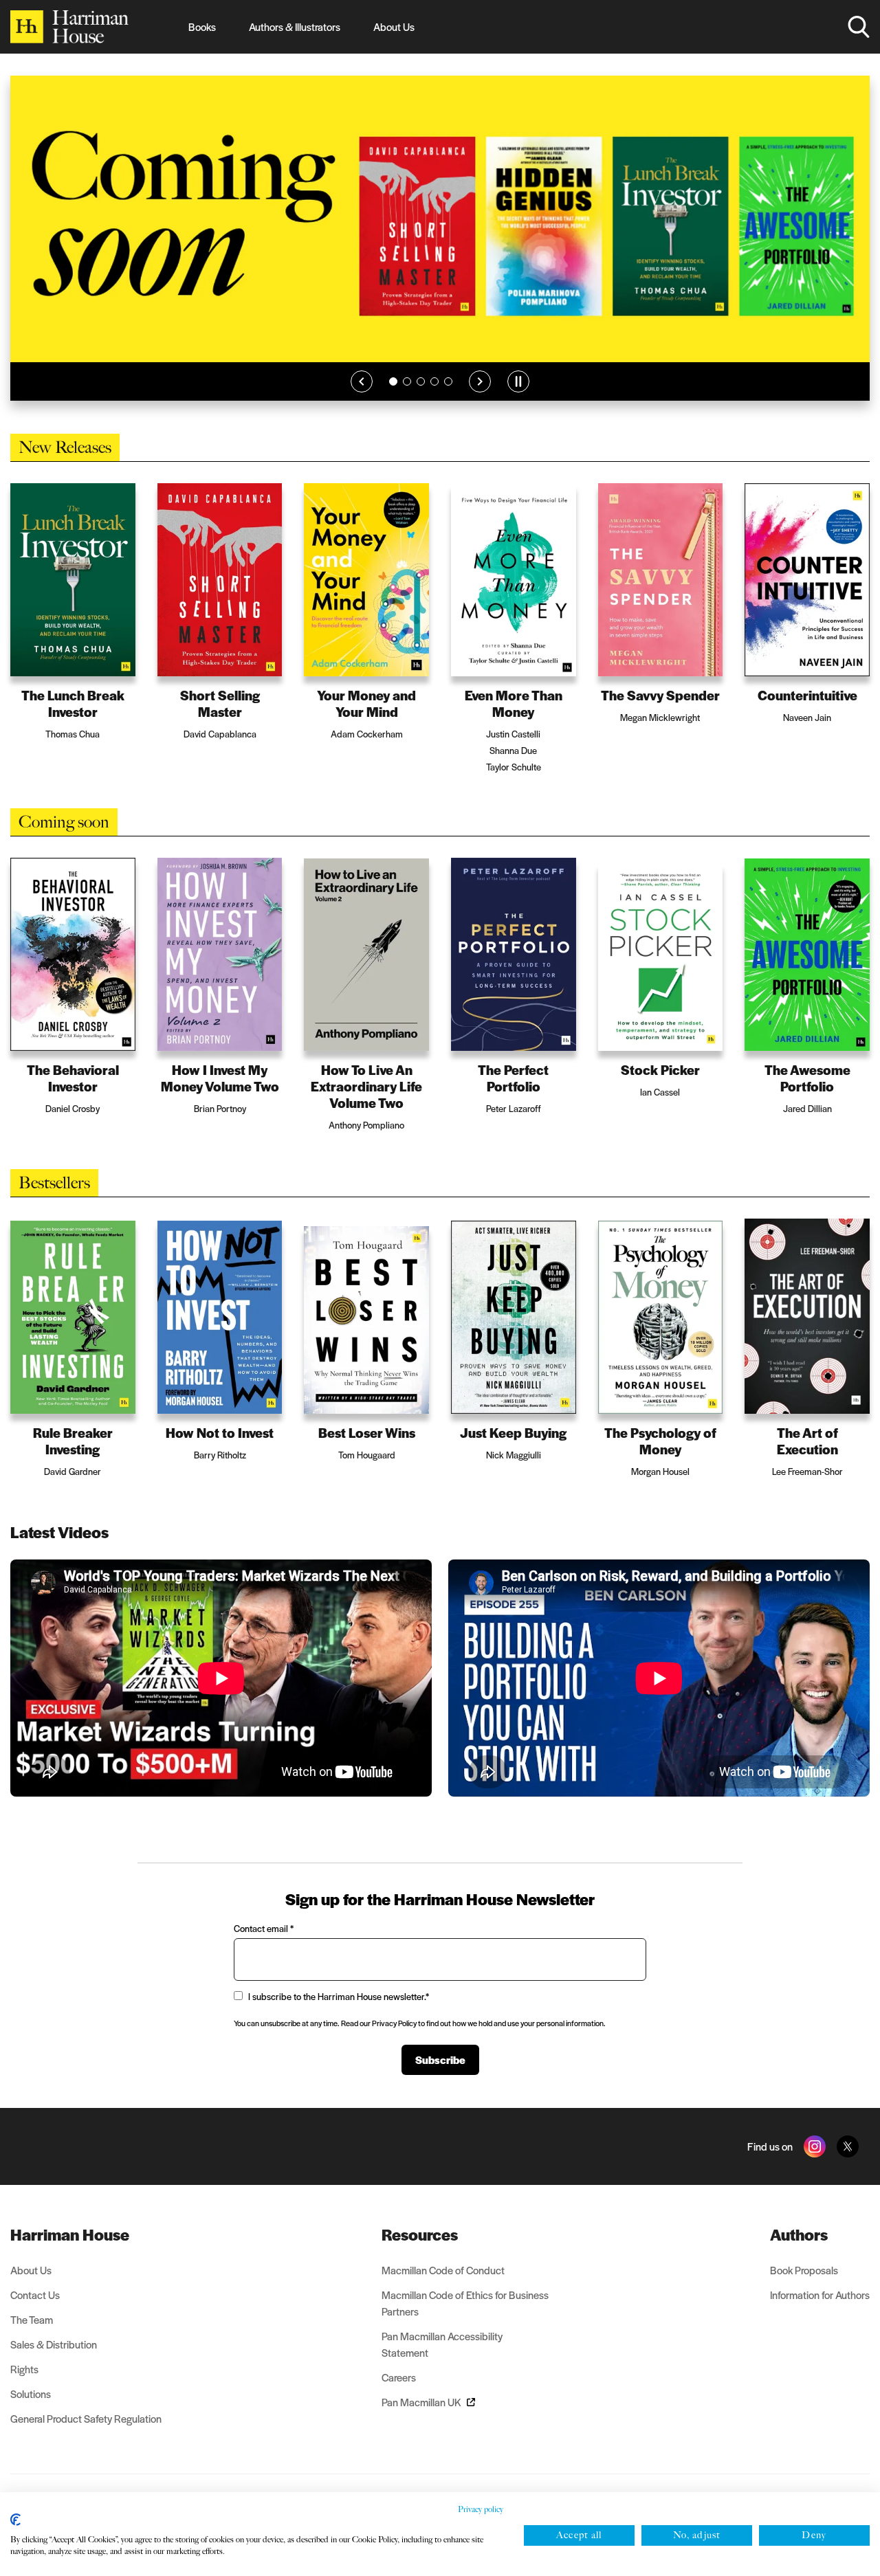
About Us (394, 26)
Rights (24, 2369)
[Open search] (859, 27)
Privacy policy (481, 2509)
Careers (399, 2377)
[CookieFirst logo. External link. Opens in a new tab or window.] (15, 2520)
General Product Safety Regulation (86, 2418)
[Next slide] (480, 381)
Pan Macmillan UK (421, 2402)
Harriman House (70, 2234)
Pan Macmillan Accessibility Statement (442, 2344)
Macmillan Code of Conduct (443, 2270)
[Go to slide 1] (393, 381)
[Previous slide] (362, 381)
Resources (420, 2234)
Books (202, 26)
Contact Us (35, 2295)
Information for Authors (820, 2295)
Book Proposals (804, 2270)
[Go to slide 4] (434, 381)
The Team (32, 2319)
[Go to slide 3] (421, 381)
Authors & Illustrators (295, 26)
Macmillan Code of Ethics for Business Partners (465, 2303)
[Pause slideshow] (518, 381)
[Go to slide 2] (407, 381)
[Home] (69, 27)
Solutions (31, 2394)
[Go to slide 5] (448, 381)
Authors (799, 2234)
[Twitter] (848, 2146)
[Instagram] (815, 2146)
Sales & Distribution (54, 2344)
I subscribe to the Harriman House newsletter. (339, 1996)
